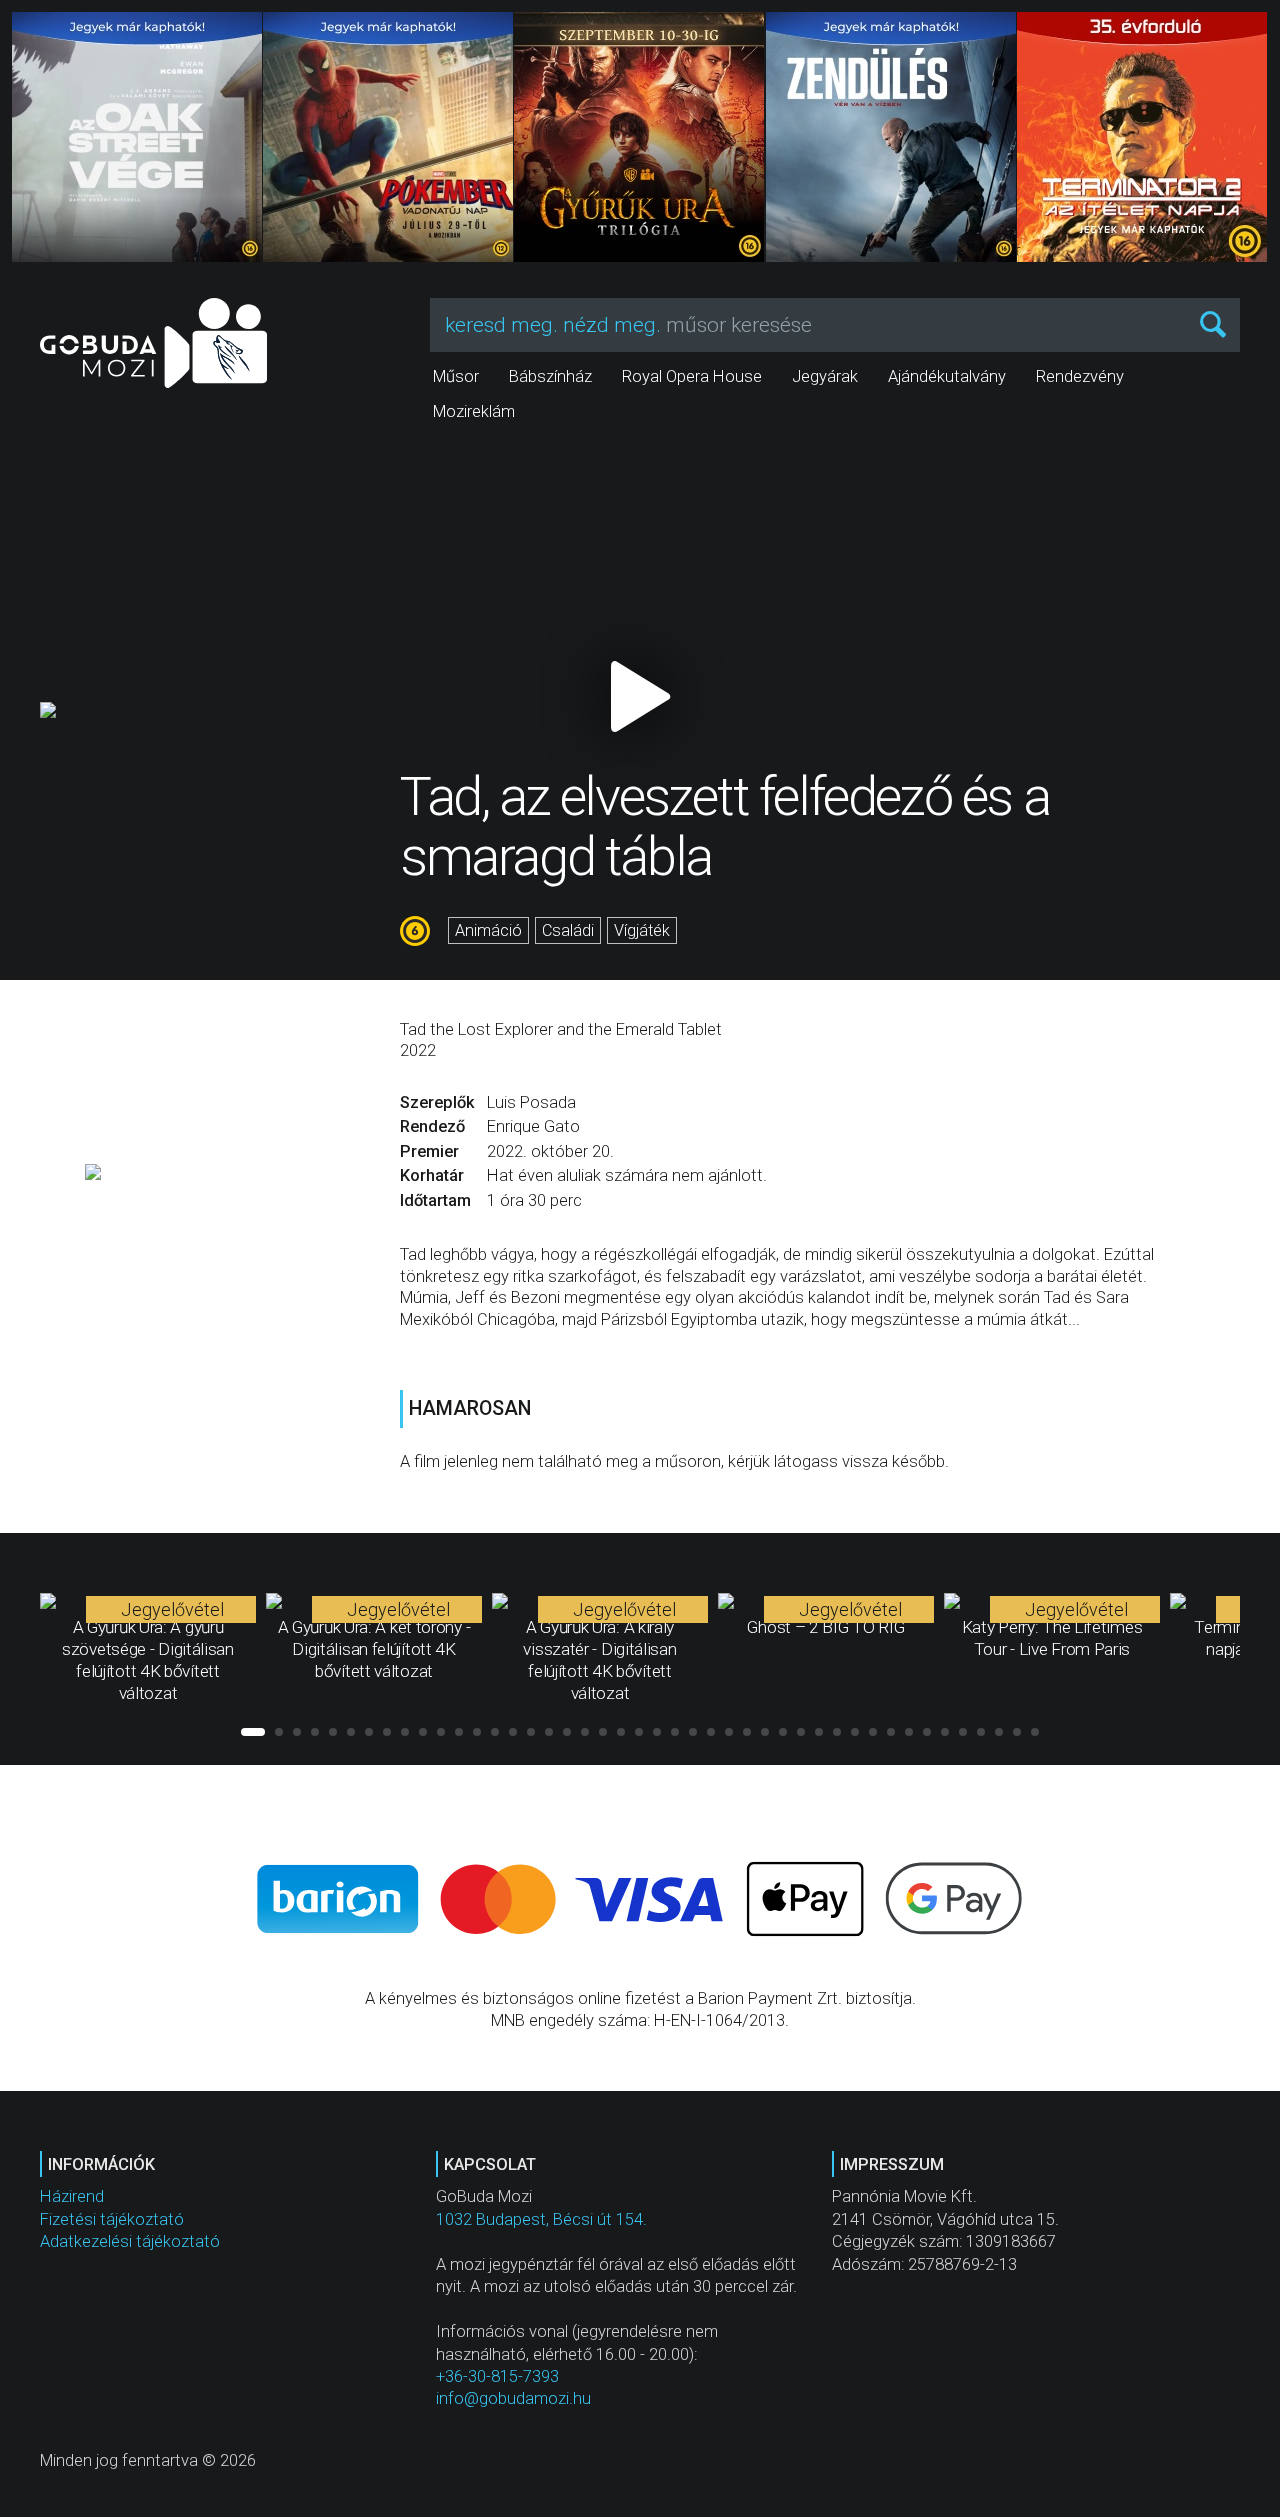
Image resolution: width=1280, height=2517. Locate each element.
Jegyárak (825, 376)
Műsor (456, 376)
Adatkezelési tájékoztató (130, 2241)
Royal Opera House (692, 376)
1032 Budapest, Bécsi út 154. (541, 2219)
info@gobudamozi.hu (513, 2398)
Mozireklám (474, 411)
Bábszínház (550, 376)
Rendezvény (1080, 376)
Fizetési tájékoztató (112, 2219)
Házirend (72, 2196)
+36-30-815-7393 (497, 2376)
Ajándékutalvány (947, 376)
